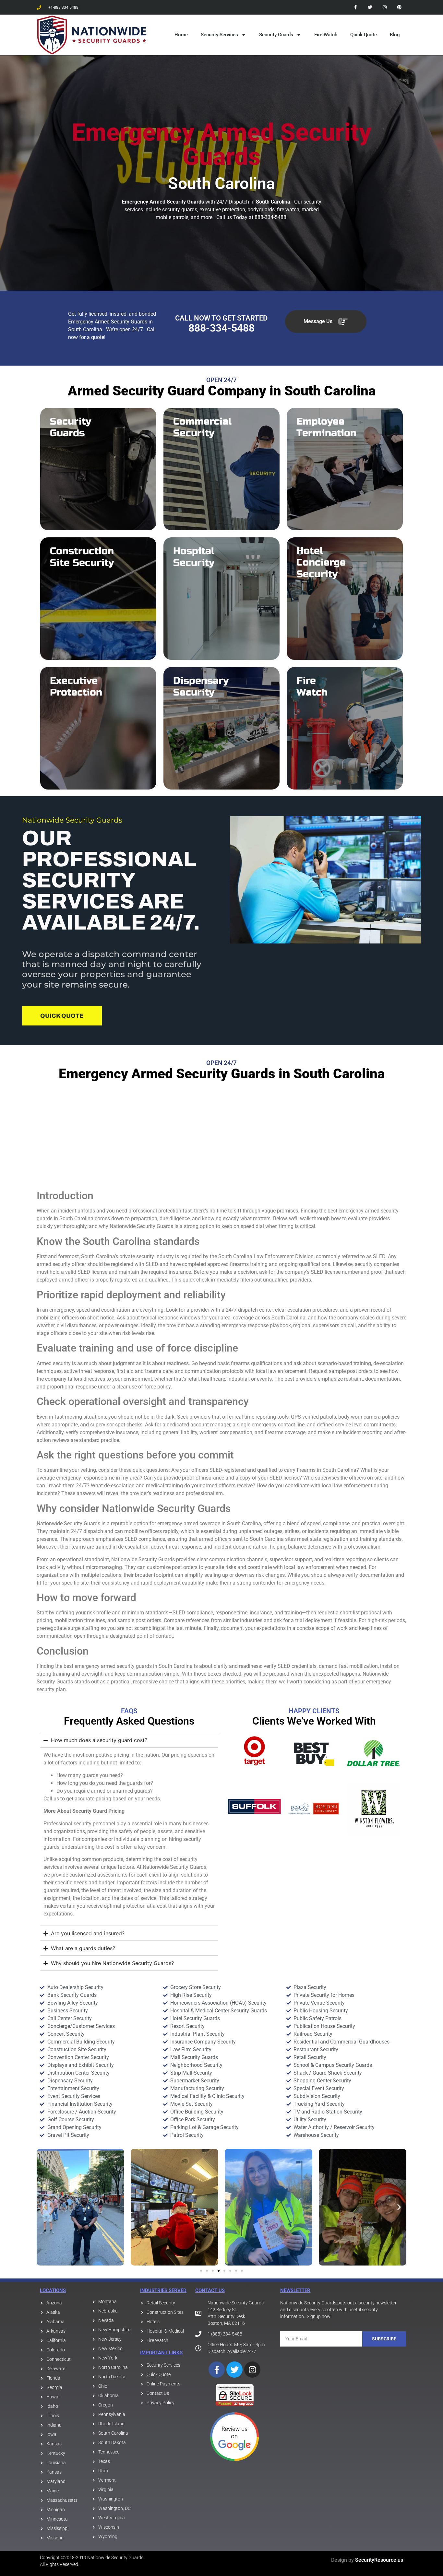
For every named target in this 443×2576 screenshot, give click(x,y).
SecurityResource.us (379, 2560)
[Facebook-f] (356, 7)
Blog (395, 35)
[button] (44, 2207)
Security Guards (276, 35)
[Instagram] (384, 7)
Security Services (219, 35)
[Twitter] (370, 7)
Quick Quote (364, 35)
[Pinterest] (399, 7)
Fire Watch (326, 35)
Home (181, 35)
